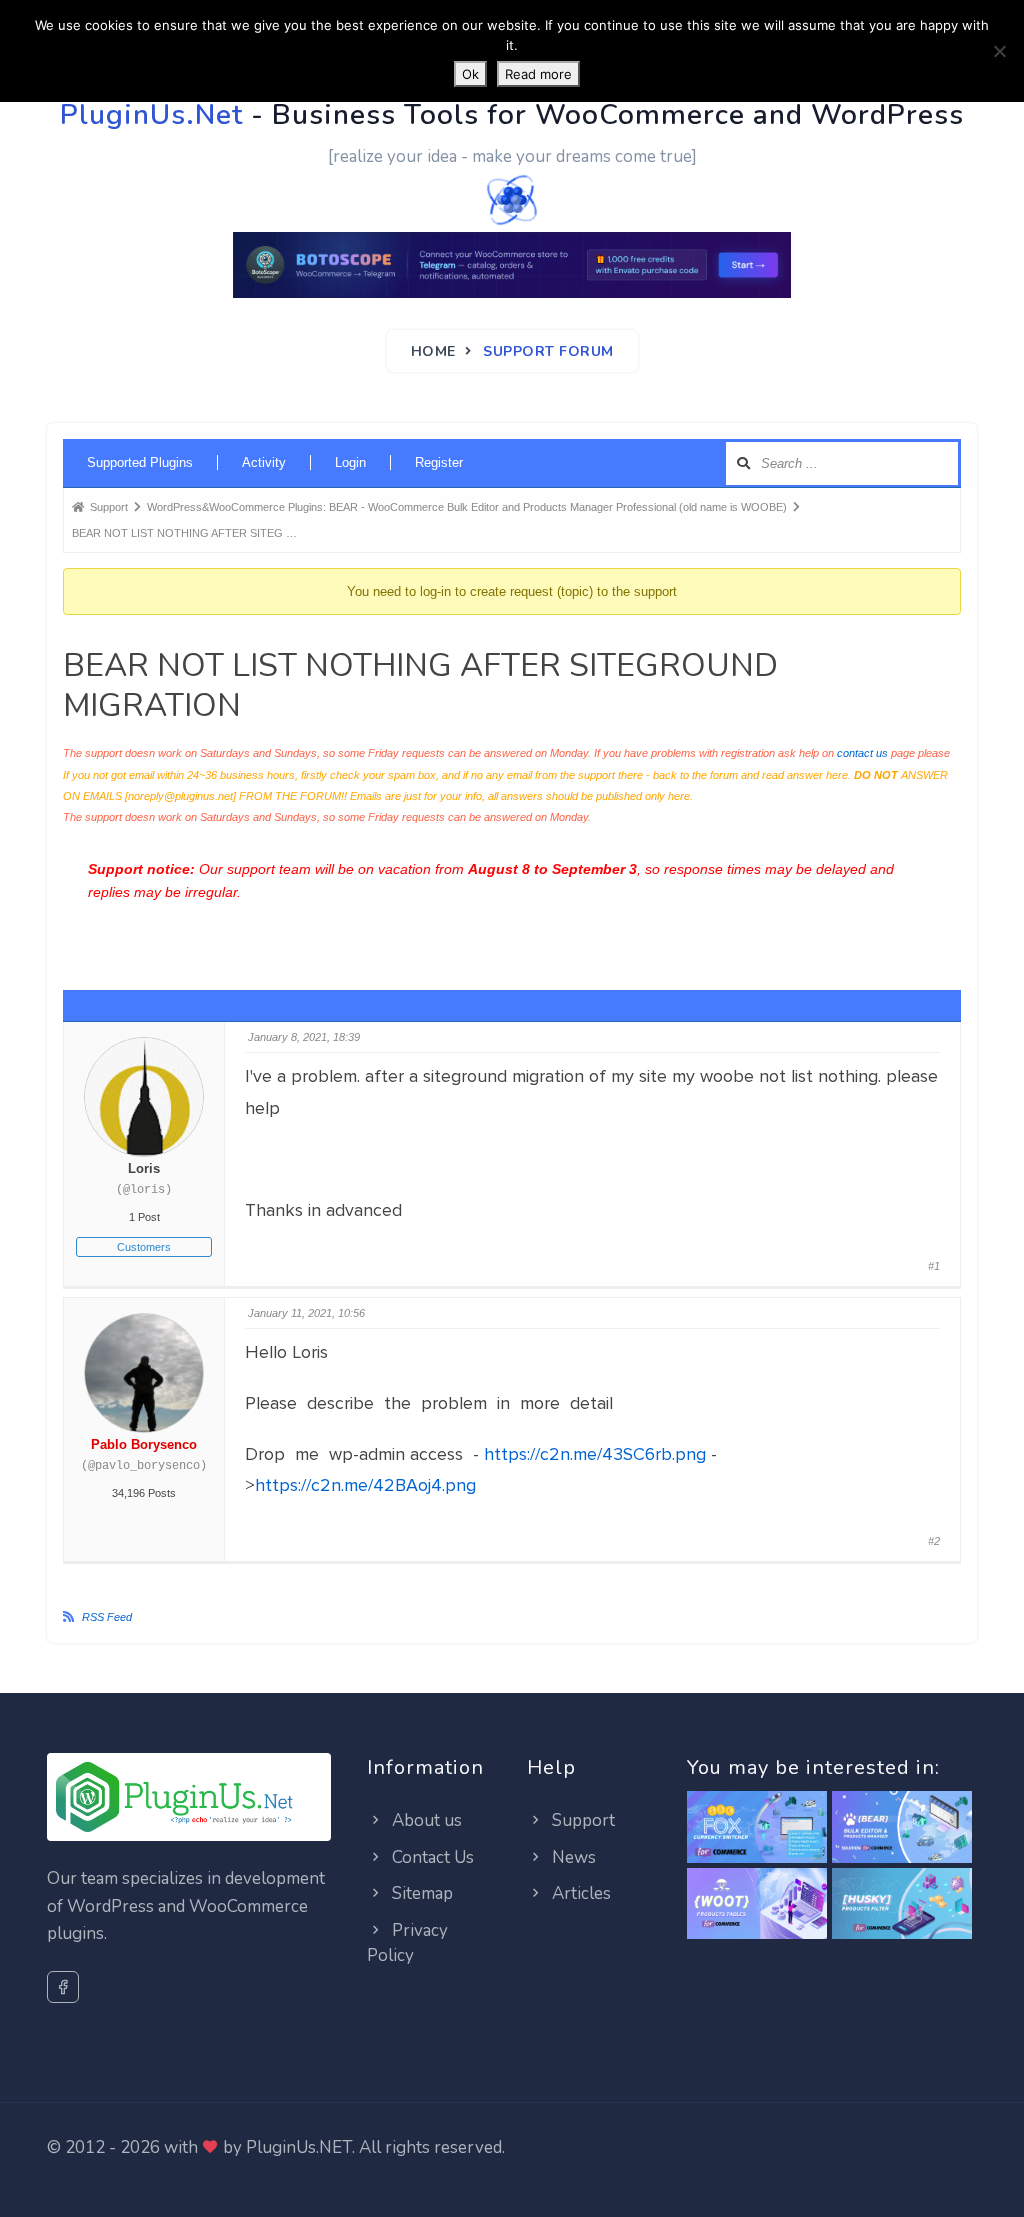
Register (439, 462)
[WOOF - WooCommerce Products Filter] (902, 1904)
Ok (470, 74)
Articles (579, 1893)
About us (425, 1820)
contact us (862, 753)
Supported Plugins (140, 462)
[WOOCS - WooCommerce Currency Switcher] (757, 1828)
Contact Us (431, 1857)
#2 (934, 1541)
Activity (264, 462)
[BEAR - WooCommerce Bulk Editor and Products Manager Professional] (902, 1828)
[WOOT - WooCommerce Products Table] (757, 1904)
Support (581, 1820)
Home (433, 351)
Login (350, 462)
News (572, 1857)
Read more (538, 74)
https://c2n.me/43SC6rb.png (595, 1454)
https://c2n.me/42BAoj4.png (365, 1485)
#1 (934, 1266)
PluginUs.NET (299, 2147)
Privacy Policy (407, 1943)
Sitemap (420, 1893)
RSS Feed (107, 1617)
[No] (999, 51)
